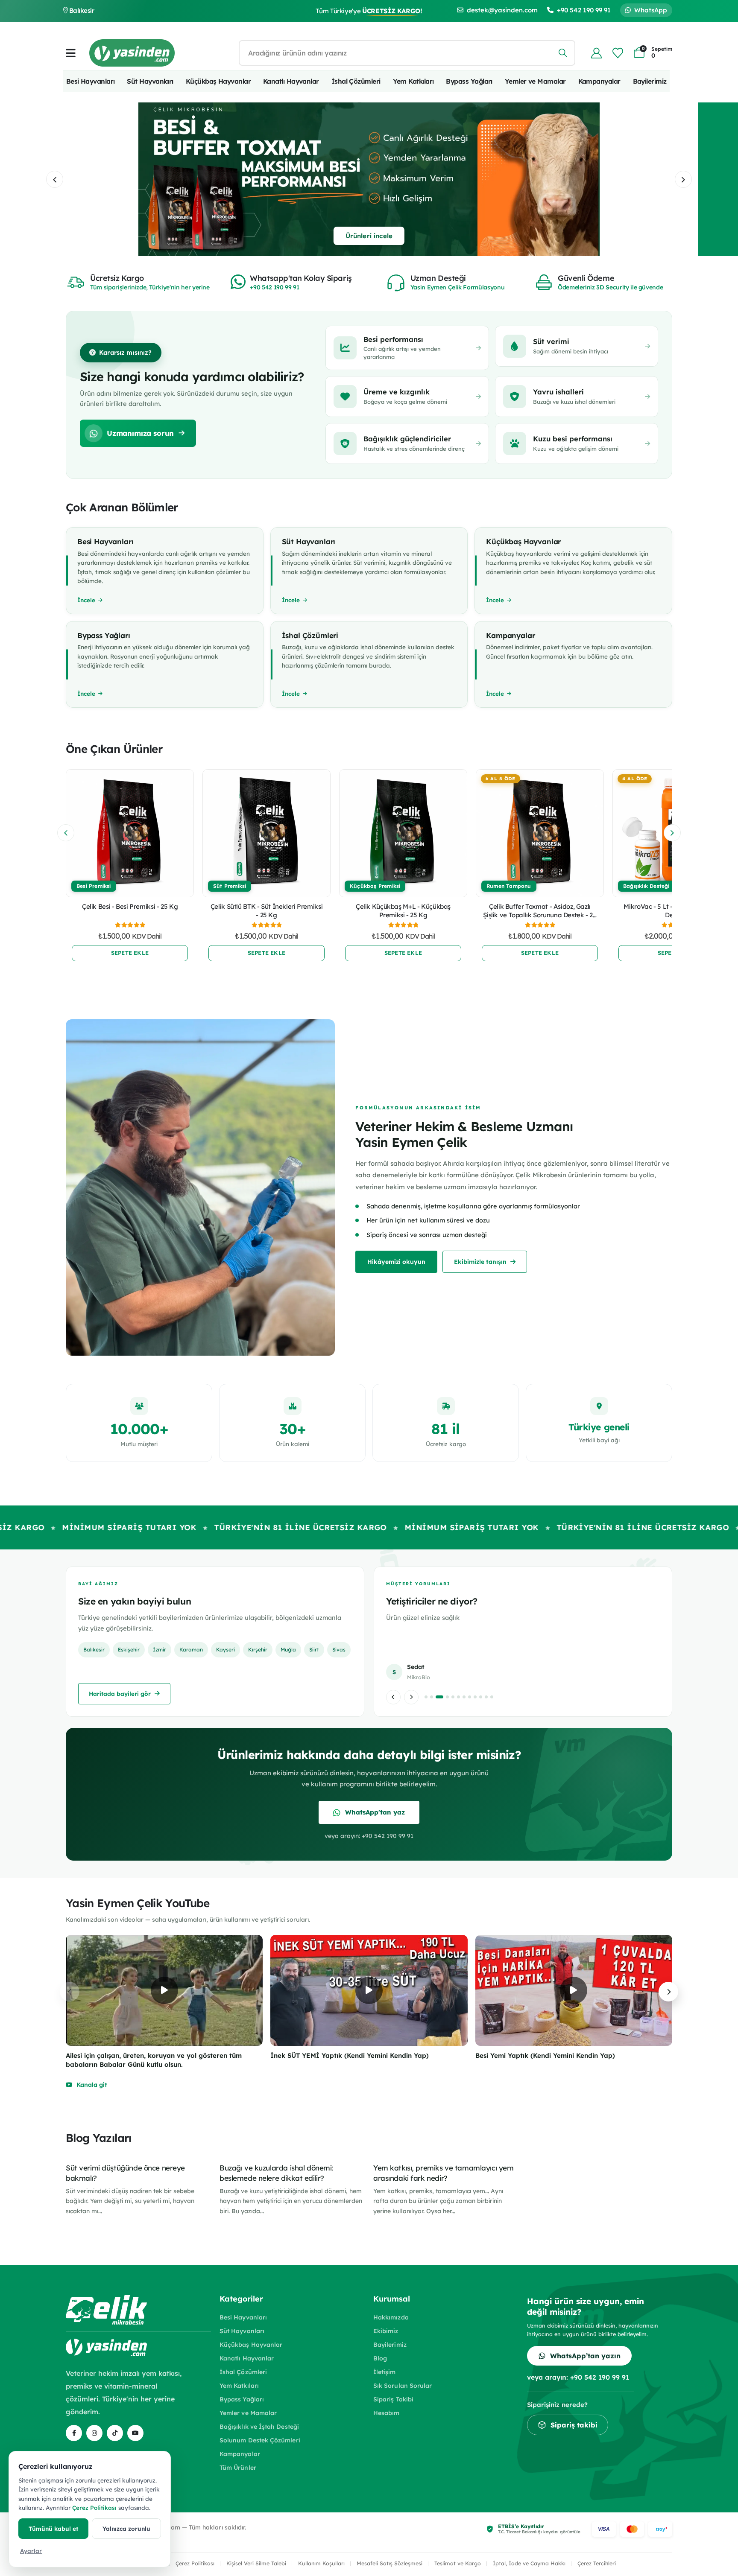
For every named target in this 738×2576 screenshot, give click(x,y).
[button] (55, 179)
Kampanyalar (599, 81)
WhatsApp (651, 10)
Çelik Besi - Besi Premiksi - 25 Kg (130, 906)
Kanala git (92, 2085)
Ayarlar (31, 2551)
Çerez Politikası (195, 2563)
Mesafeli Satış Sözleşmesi (389, 2563)
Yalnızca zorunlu (126, 2528)
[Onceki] (393, 1697)
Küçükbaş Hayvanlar (218, 81)
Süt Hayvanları (150, 81)
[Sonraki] (411, 1697)
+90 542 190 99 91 (584, 10)
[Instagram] (94, 2433)
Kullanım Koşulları (321, 2563)
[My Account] (596, 53)
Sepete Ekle (130, 953)
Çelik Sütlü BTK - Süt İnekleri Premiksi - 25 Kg (266, 911)
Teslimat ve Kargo (458, 2563)
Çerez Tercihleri (597, 2563)
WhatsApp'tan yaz (375, 1812)
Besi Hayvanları (91, 81)
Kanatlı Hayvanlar (291, 81)
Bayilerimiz (650, 81)
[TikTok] (115, 2433)
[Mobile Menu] (71, 53)
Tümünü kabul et (53, 2528)
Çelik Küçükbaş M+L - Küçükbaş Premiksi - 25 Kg (403, 911)
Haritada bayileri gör (120, 1694)
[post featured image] (130, 833)
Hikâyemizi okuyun (396, 1262)
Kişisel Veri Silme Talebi (256, 2563)
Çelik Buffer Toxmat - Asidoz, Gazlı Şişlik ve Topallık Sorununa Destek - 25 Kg (540, 915)
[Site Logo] (132, 53)
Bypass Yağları (469, 81)
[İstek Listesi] (618, 53)
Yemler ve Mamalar (535, 81)
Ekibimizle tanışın (480, 1262)
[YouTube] (135, 2433)
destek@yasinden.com (502, 10)
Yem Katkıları (413, 81)
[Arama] (563, 53)
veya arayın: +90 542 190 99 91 (369, 1836)
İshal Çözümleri (356, 81)
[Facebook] (74, 2433)
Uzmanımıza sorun (140, 433)
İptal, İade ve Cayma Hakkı (529, 2563)
